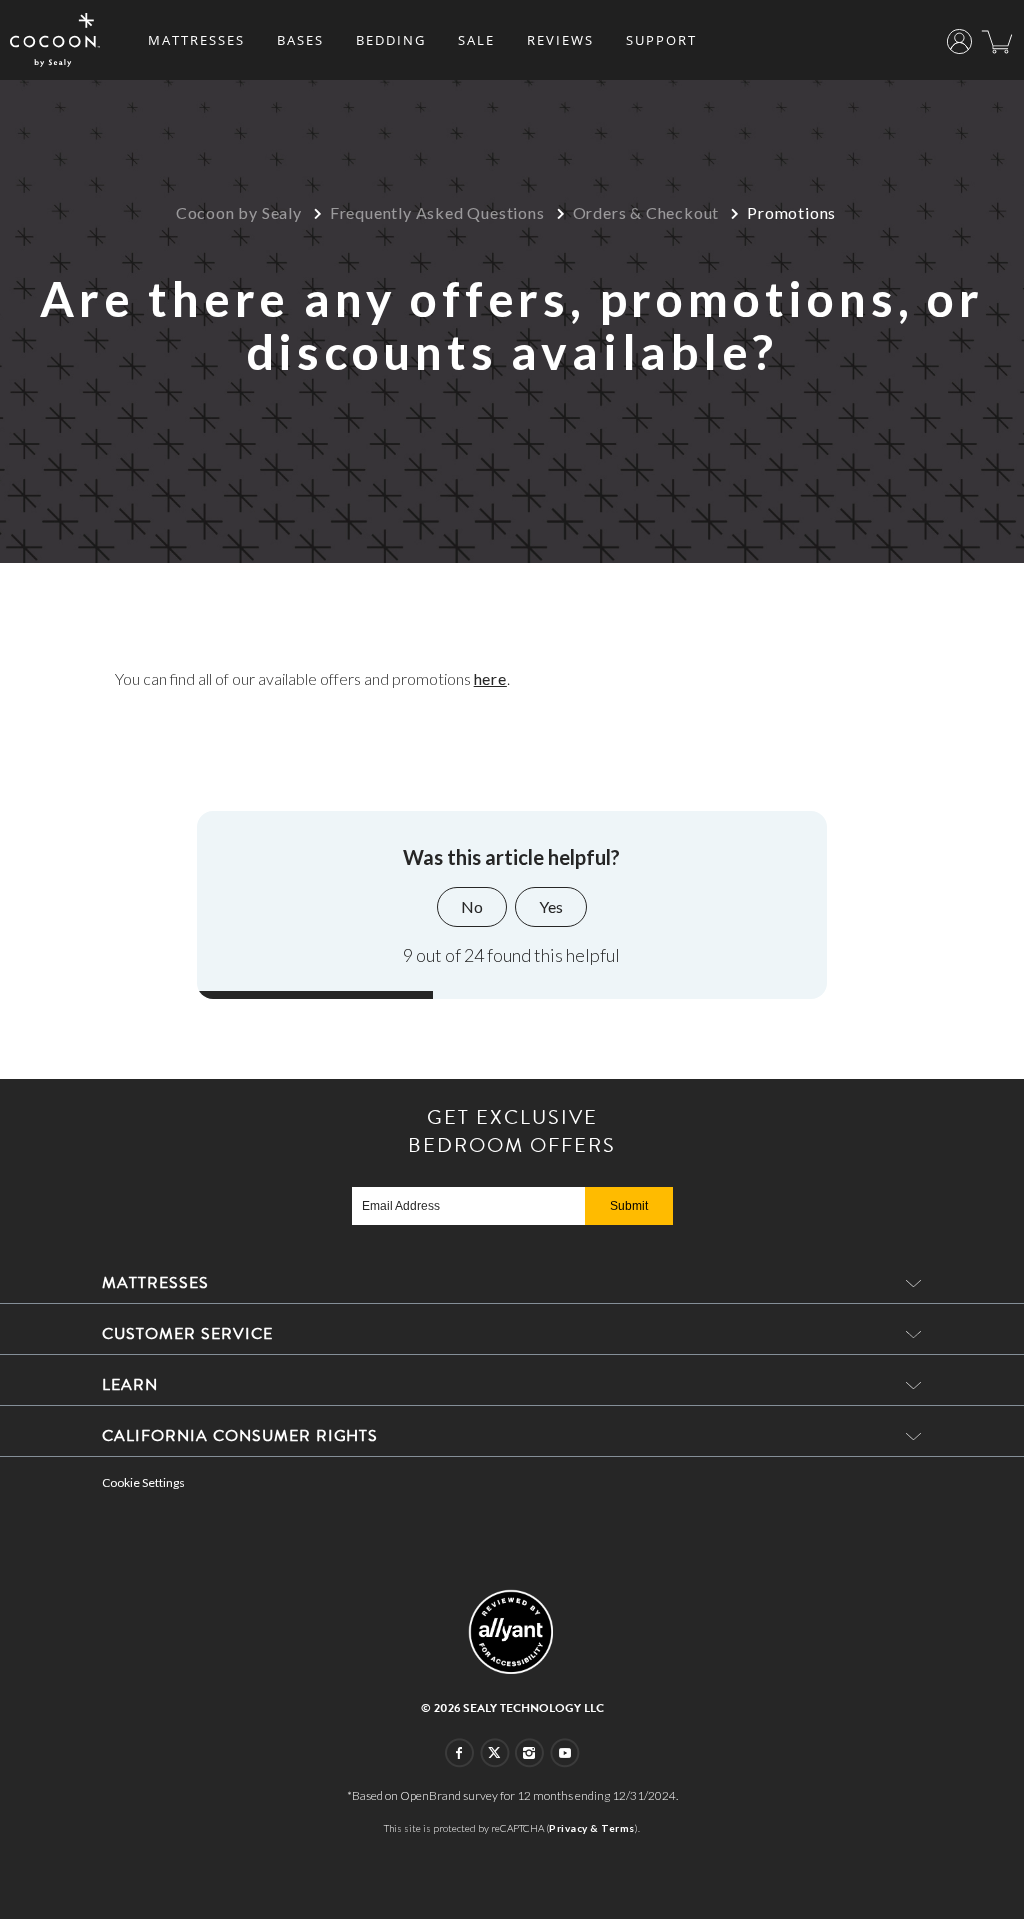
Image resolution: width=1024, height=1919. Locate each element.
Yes (551, 906)
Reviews (560, 40)
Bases (300, 40)
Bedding (391, 40)
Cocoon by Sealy (239, 212)
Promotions (791, 212)
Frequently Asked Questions (437, 212)
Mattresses (196, 40)
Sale (476, 40)
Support (661, 40)
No (472, 906)
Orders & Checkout (646, 212)
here (490, 678)
